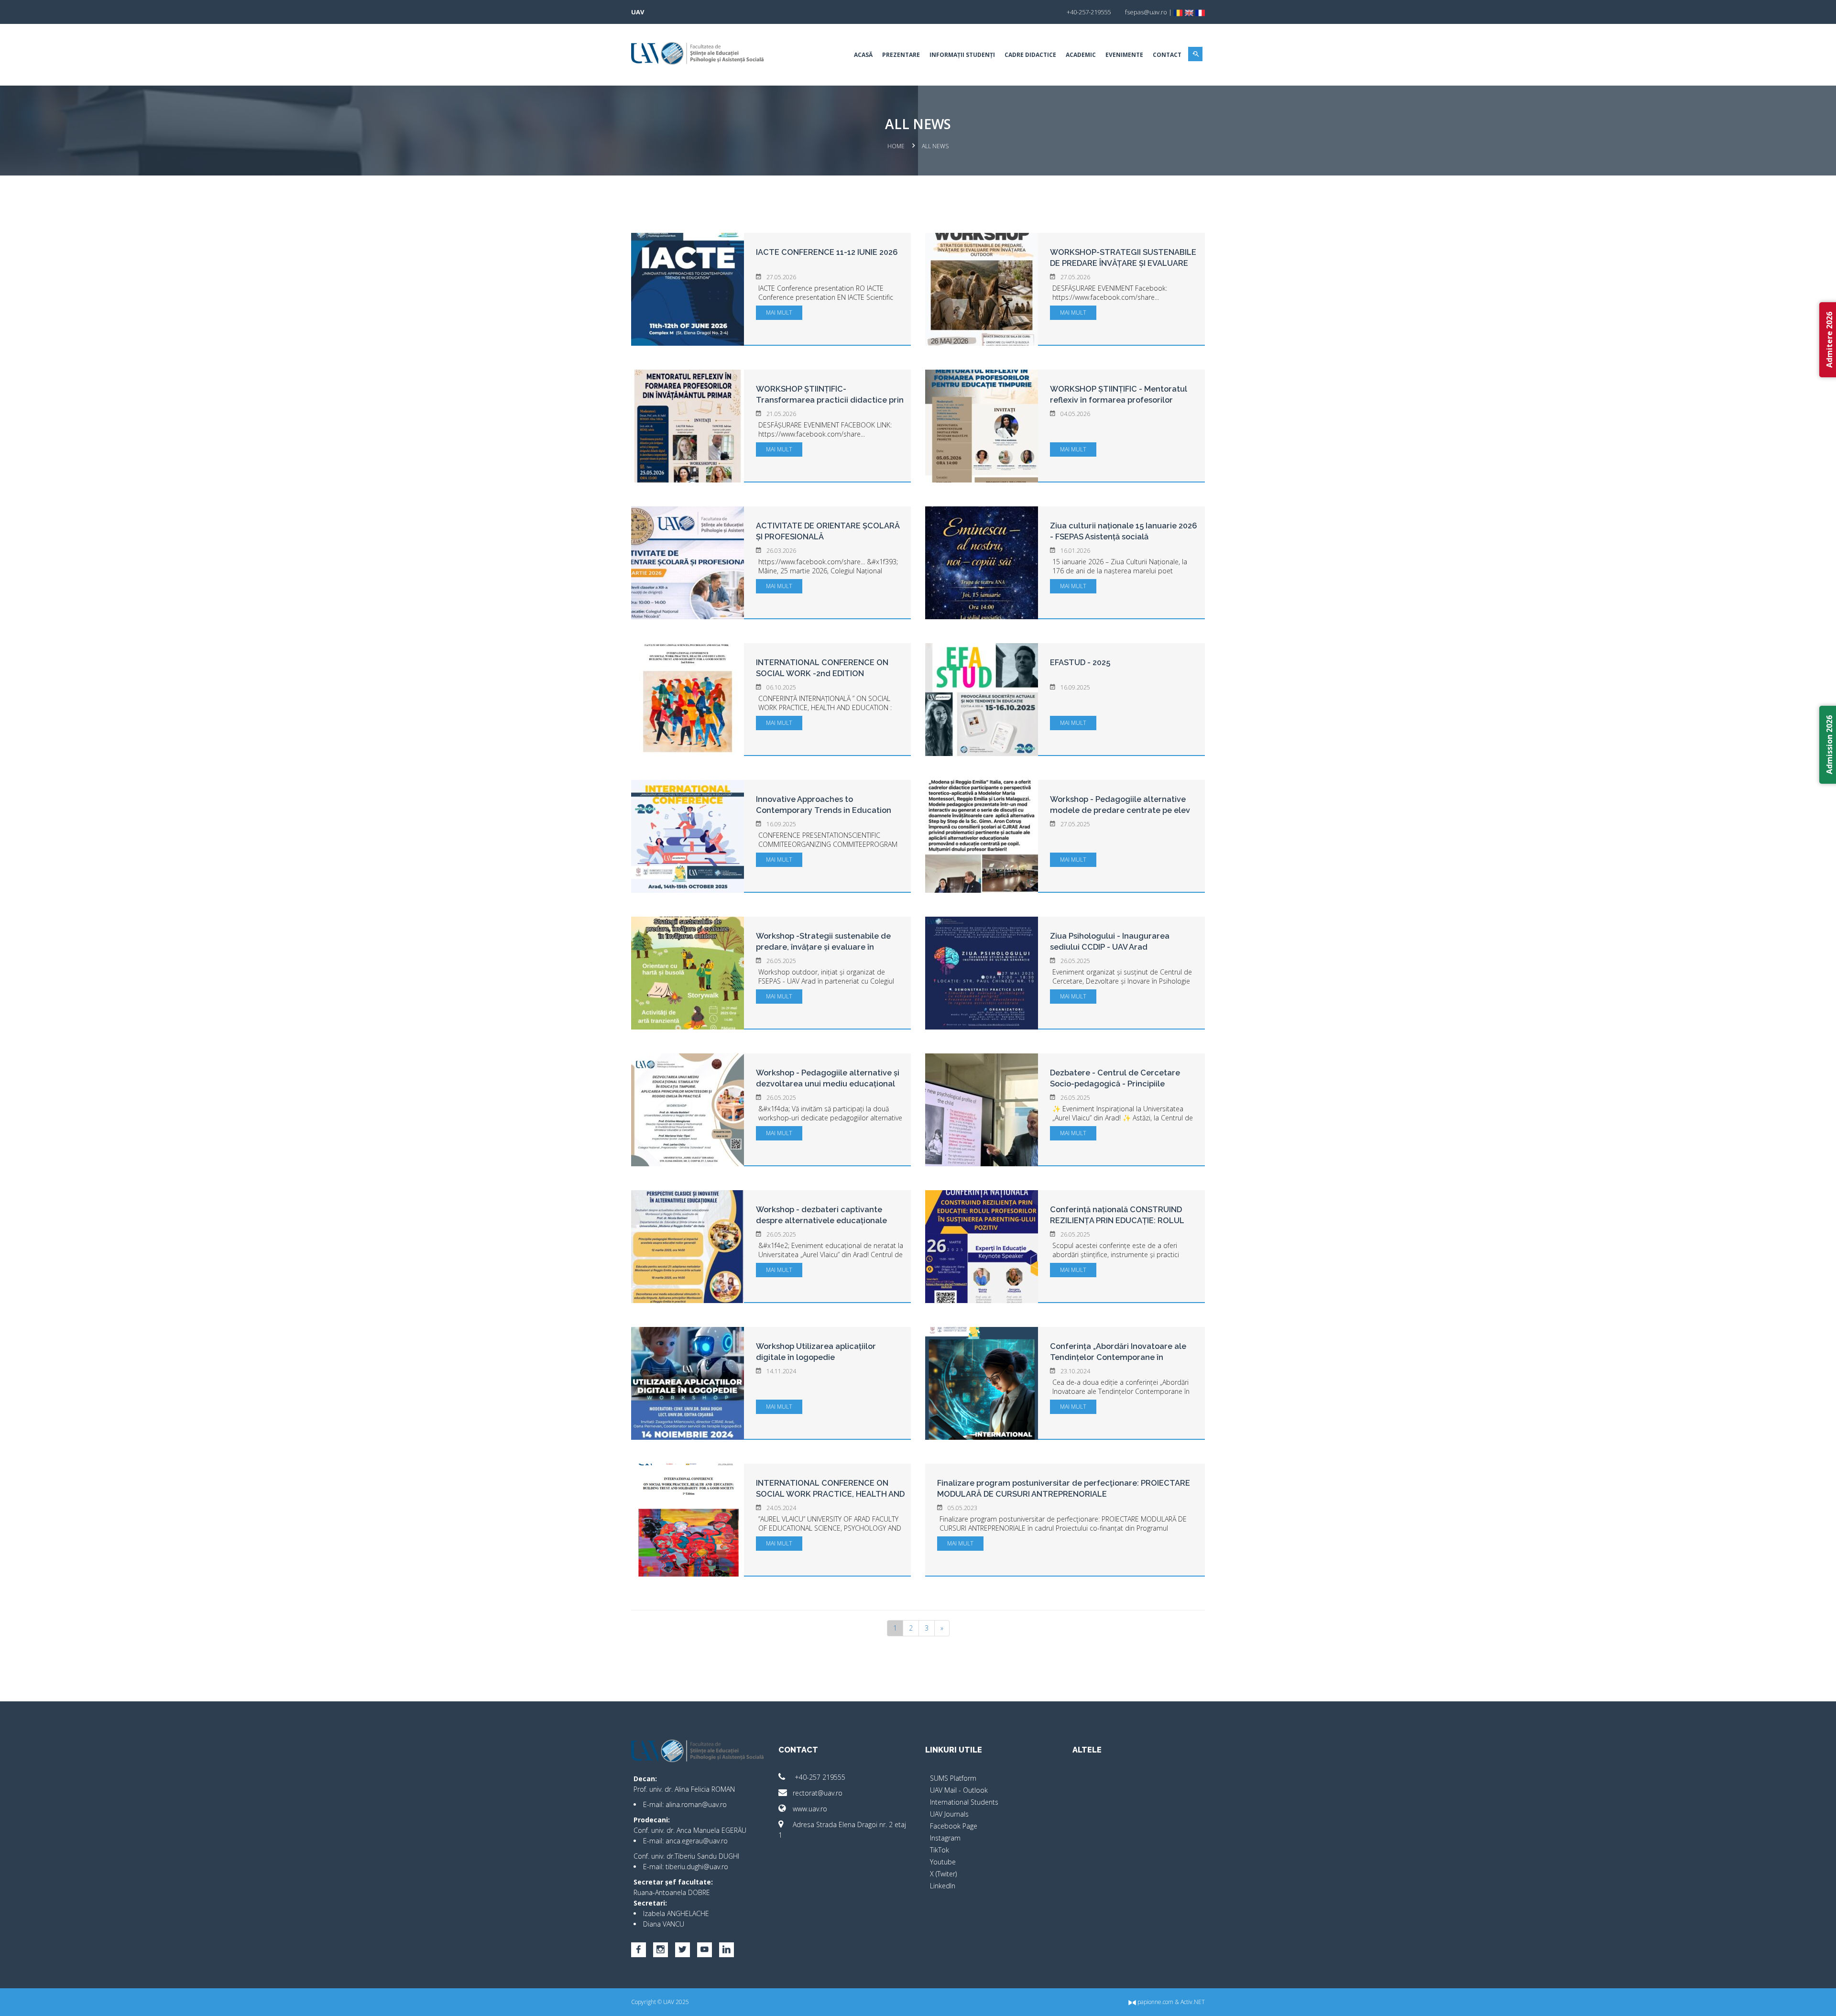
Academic (1081, 55)
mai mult (779, 312)
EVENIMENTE (1124, 55)
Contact (1167, 55)
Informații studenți (962, 55)
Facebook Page (954, 1826)
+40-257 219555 (819, 1777)
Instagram (945, 1838)
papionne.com (1155, 2002)
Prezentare (901, 55)
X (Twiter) (943, 1874)
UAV (638, 12)
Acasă (863, 55)
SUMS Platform (953, 1778)
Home (896, 146)
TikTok (940, 1850)
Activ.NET (1193, 2002)
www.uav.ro (810, 1809)
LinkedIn (943, 1886)
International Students (964, 1802)
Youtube (943, 1862)
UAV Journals (949, 1814)
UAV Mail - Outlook (959, 1790)
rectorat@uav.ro (818, 1793)
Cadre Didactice (1030, 55)
